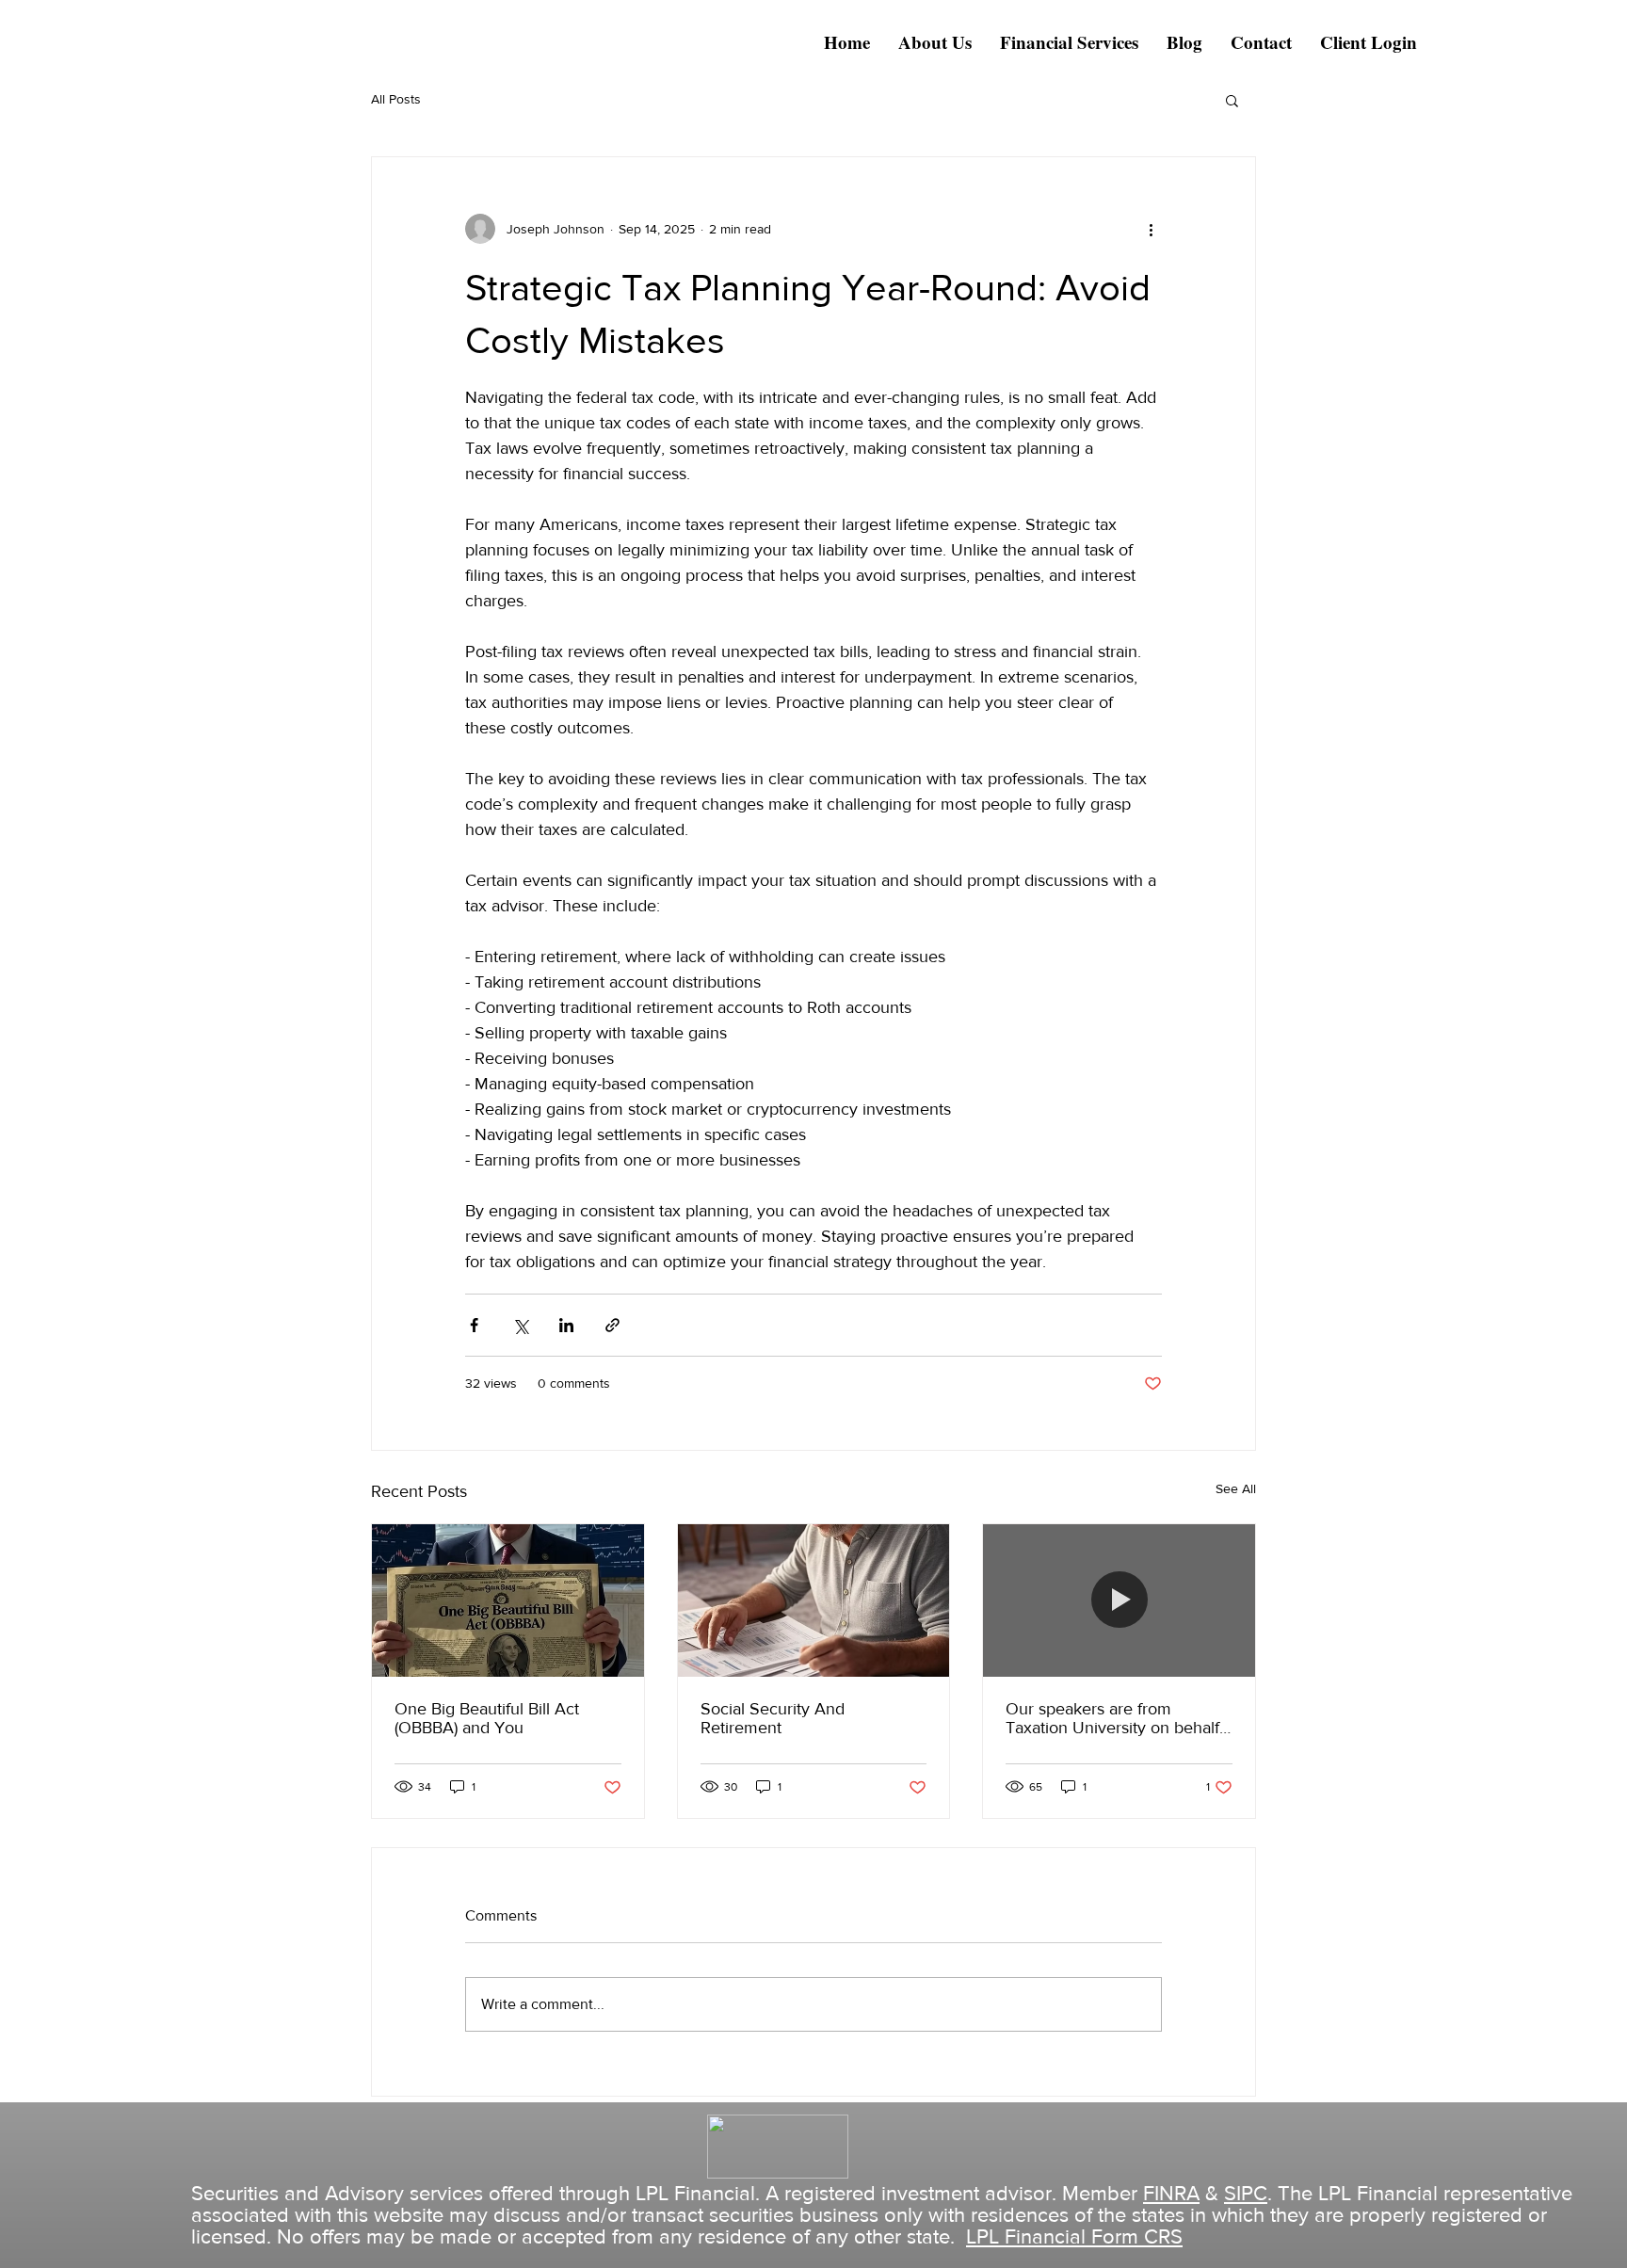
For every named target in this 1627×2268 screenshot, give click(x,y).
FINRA (1171, 2193)
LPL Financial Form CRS (1074, 2236)
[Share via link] (612, 1325)
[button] (1232, 100)
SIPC (1246, 2193)
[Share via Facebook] (474, 1325)
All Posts (396, 99)
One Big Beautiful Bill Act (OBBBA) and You (487, 1718)
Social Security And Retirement (773, 1718)
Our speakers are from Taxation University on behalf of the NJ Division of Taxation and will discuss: (1114, 1718)
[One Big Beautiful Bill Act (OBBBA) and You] (508, 1600)
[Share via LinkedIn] (566, 1325)
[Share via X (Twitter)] (520, 1325)
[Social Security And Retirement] (814, 1600)
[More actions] (1151, 229)
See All (1236, 1488)
